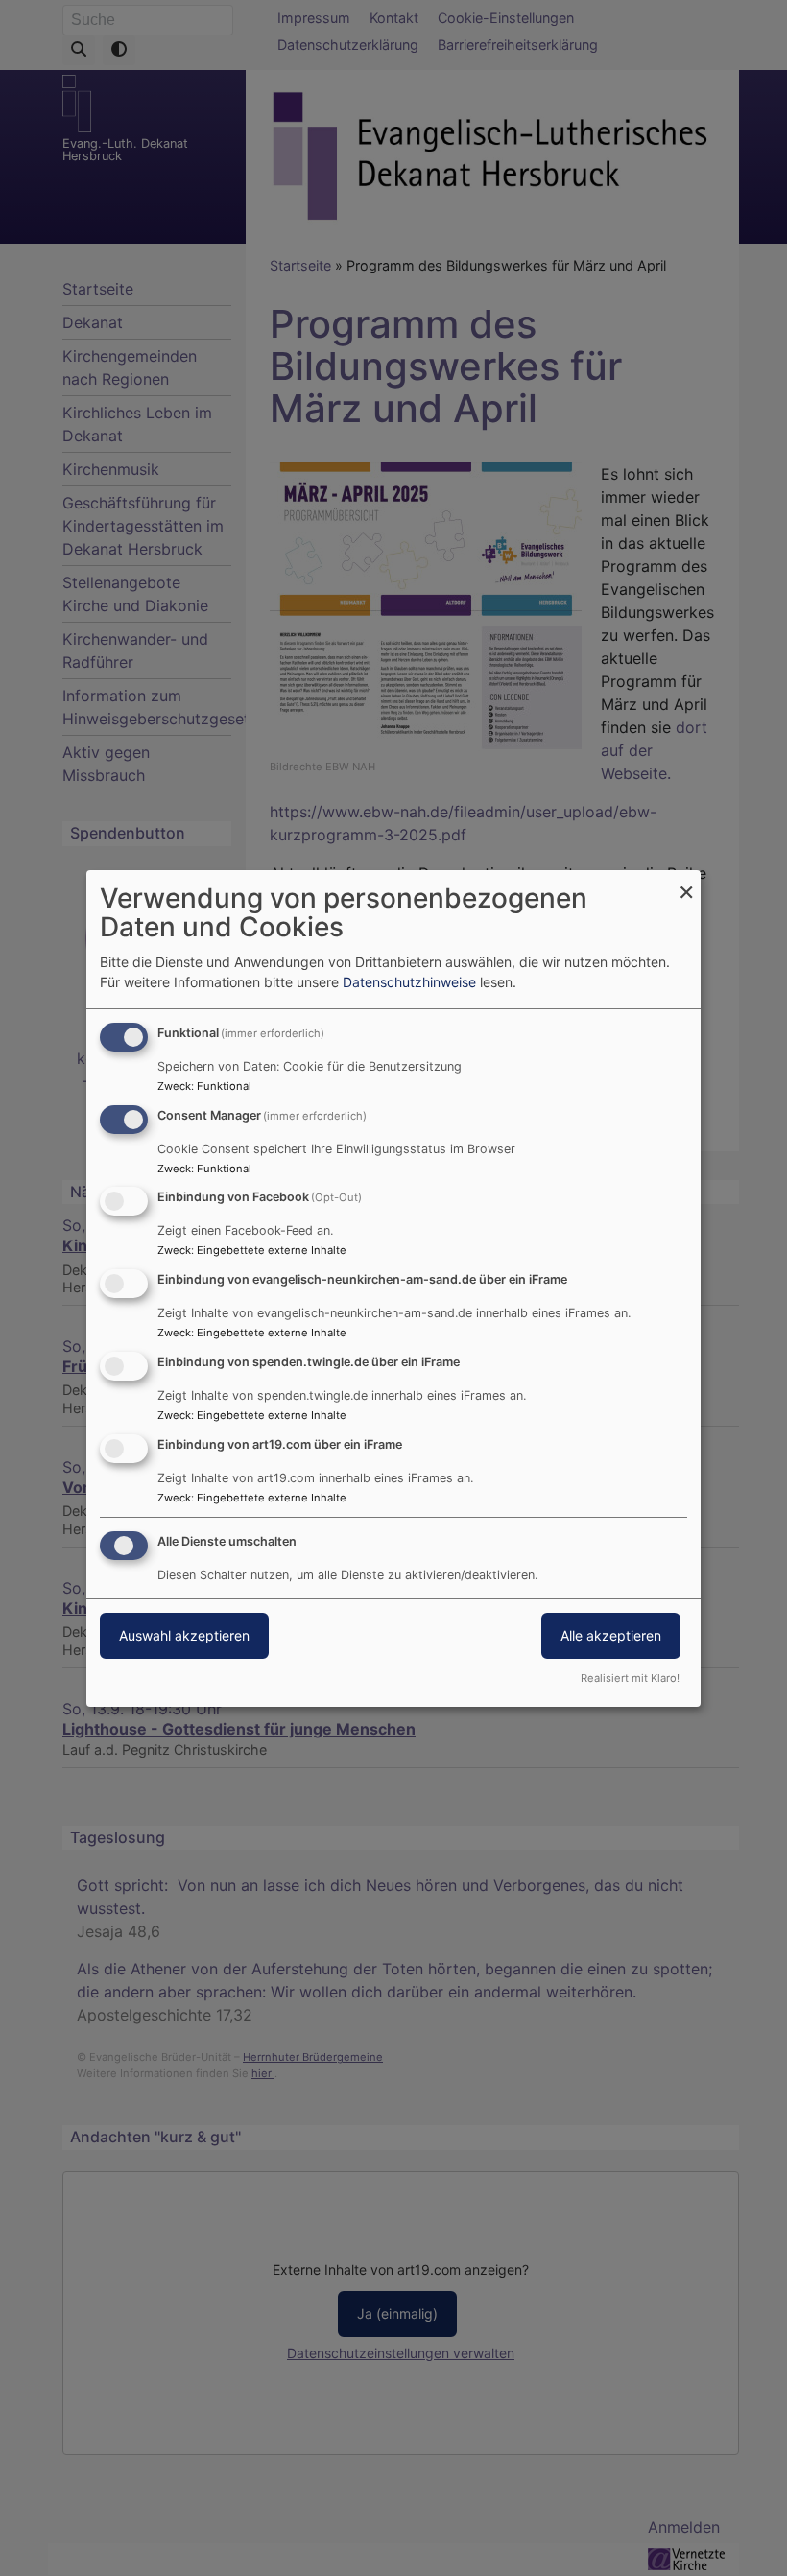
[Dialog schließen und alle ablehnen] (686, 882)
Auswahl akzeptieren (184, 1635)
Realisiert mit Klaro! (630, 1678)
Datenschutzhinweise (409, 982)
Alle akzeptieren (611, 1635)
